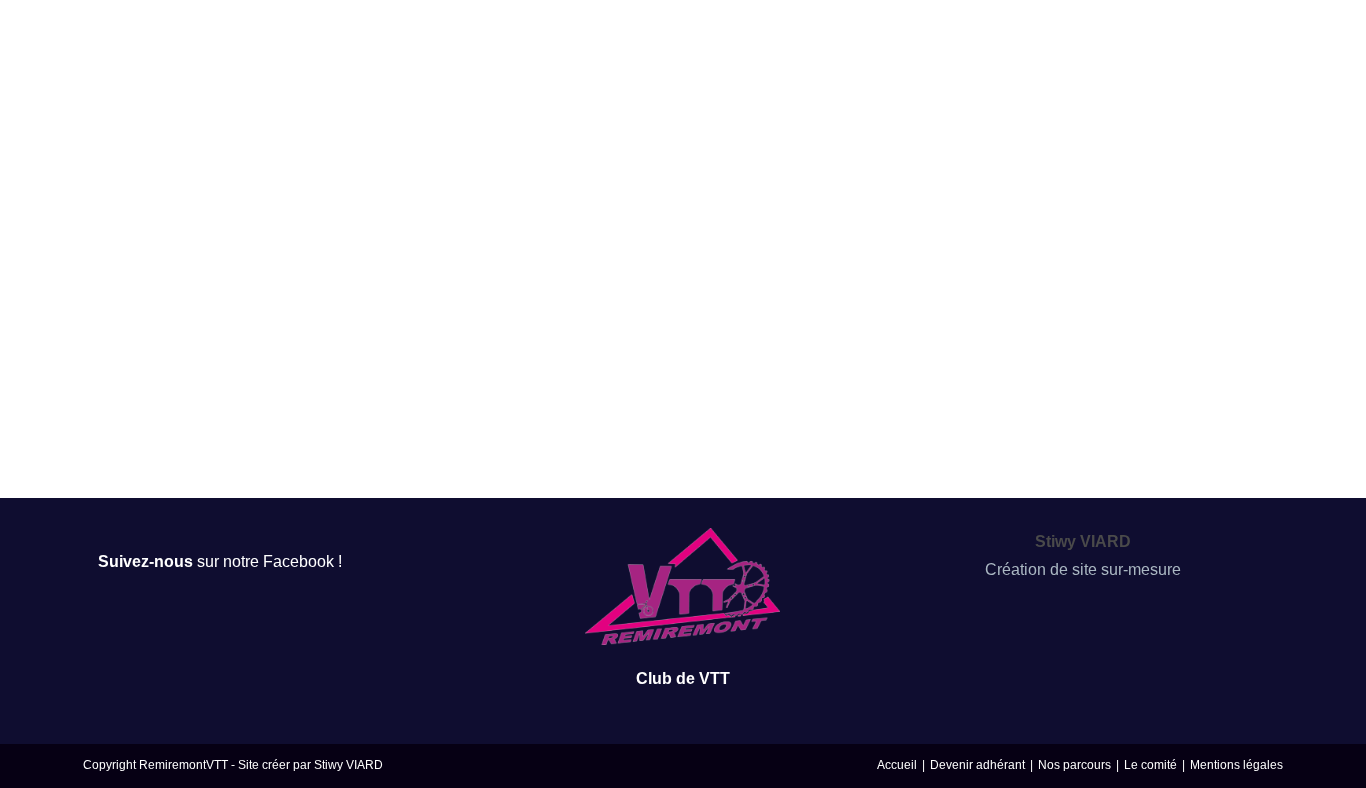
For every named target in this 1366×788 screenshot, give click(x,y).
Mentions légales (1236, 765)
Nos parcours (1074, 765)
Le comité (1150, 765)
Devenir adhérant (977, 765)
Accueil (897, 765)
